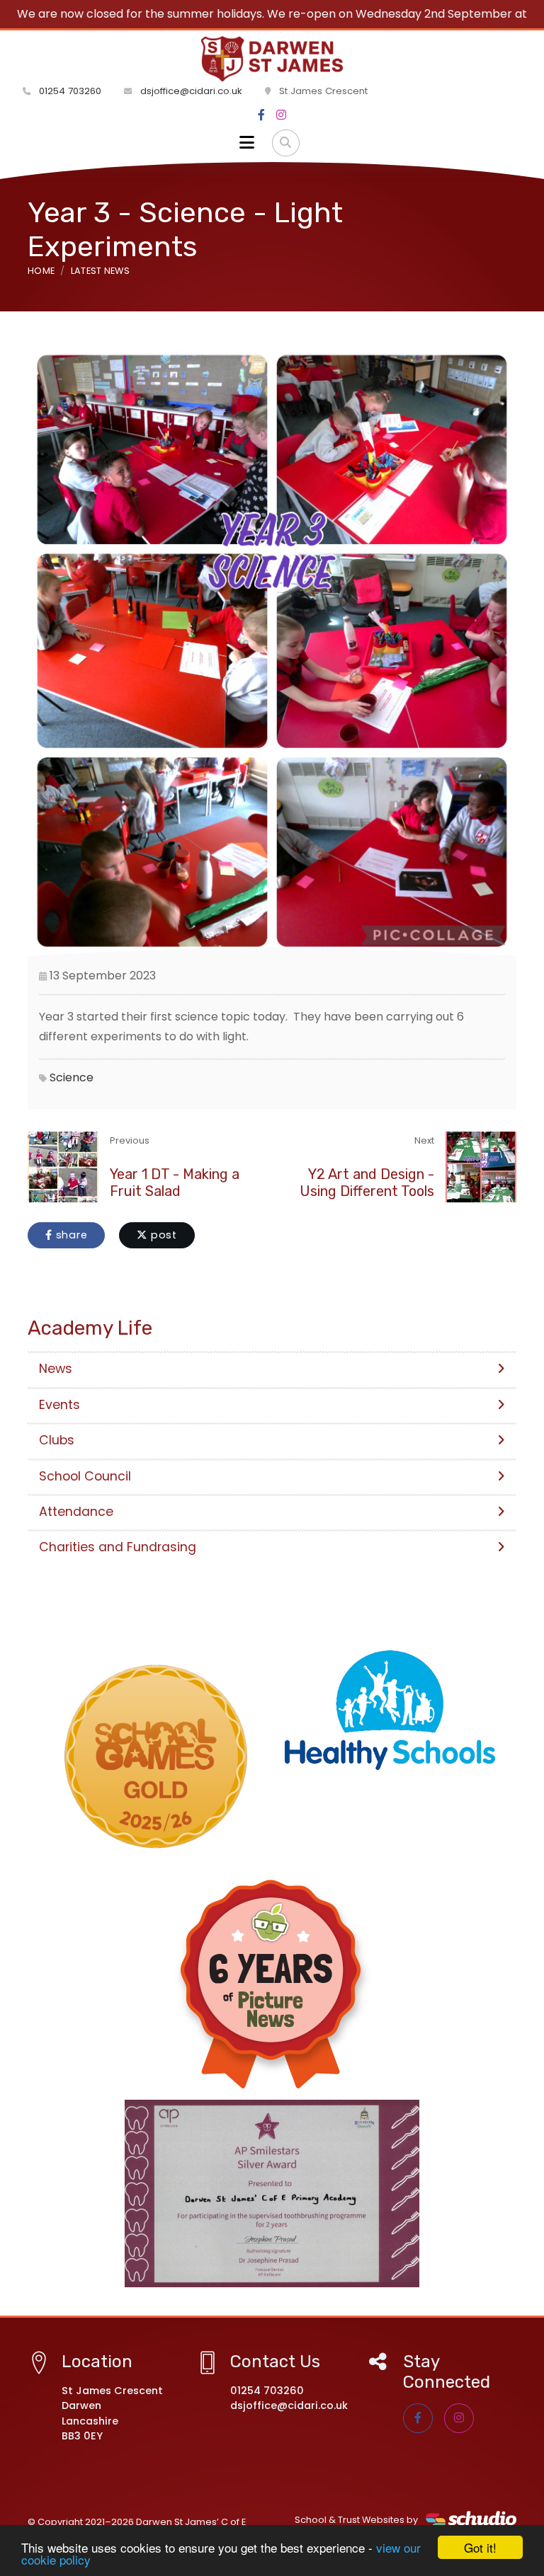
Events (59, 1405)
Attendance (76, 1512)
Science (72, 1077)
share (70, 1235)
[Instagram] (281, 115)
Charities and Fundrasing (118, 1547)
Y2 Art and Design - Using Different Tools (367, 1183)
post (162, 1235)
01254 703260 (69, 91)
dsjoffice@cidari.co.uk (191, 91)
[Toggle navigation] (247, 143)
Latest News (101, 271)
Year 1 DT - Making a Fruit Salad (175, 1183)
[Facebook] (261, 115)
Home (41, 271)
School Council (85, 1476)
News (56, 1369)
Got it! (480, 2547)
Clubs (57, 1440)
